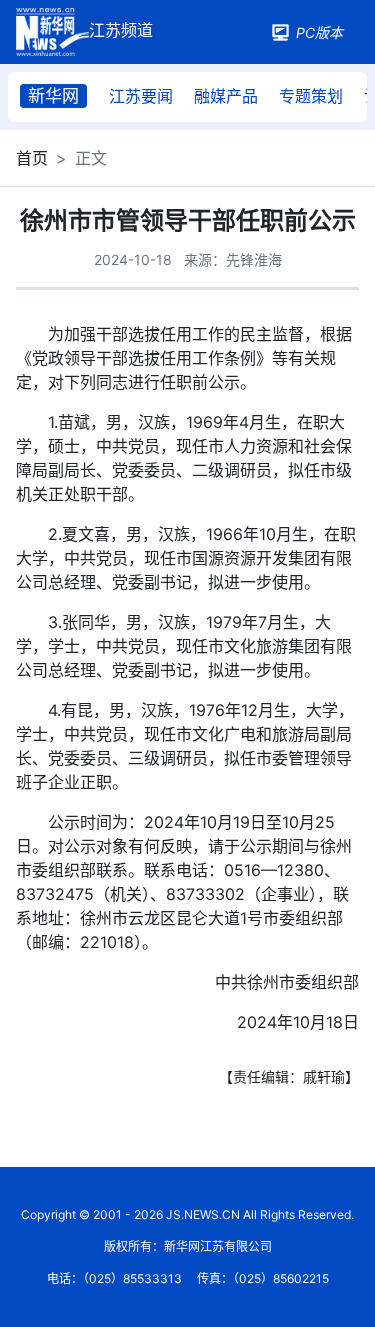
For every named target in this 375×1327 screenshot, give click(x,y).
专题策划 (311, 96)
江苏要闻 (141, 96)
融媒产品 (226, 96)
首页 (32, 158)
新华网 (53, 96)
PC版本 (319, 32)
